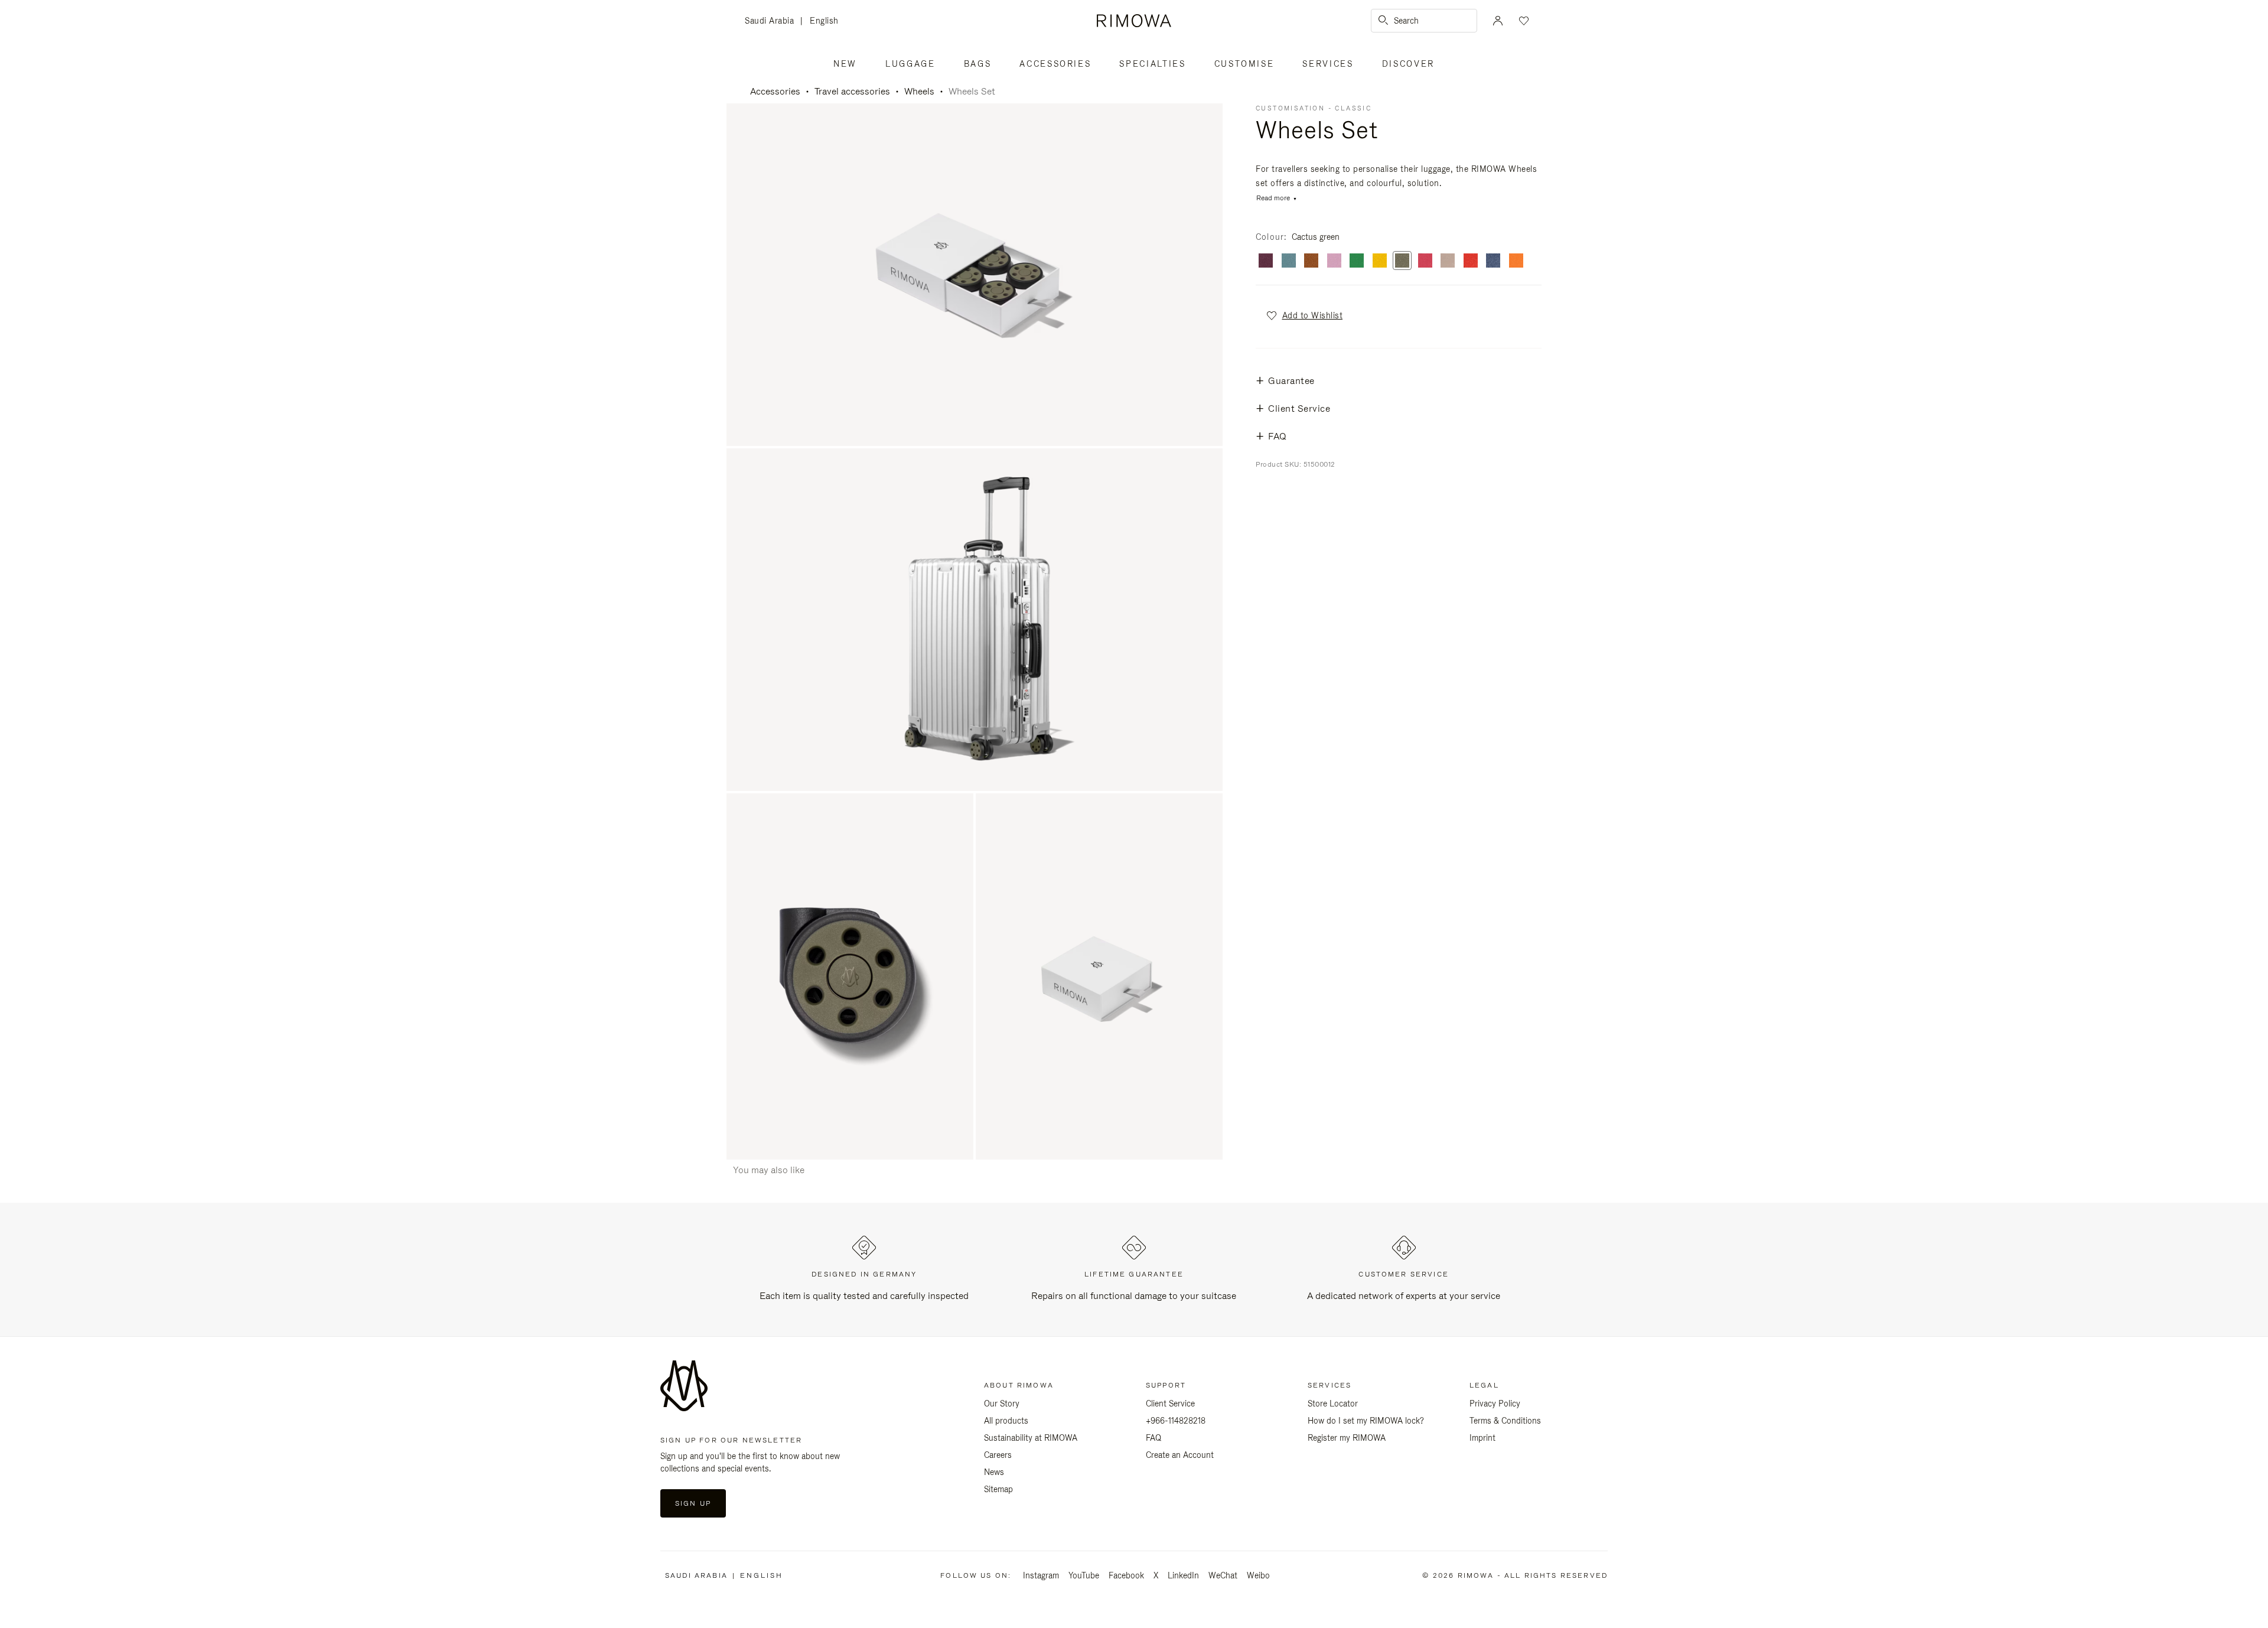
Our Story (1002, 1404)
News (994, 1472)
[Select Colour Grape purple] (1266, 261)
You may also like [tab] (769, 1170)
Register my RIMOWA (1347, 1438)
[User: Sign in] (1498, 21)
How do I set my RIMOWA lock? (1366, 1421)
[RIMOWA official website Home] (1134, 21)
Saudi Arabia (773, 22)
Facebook (1126, 1575)
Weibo (1258, 1575)
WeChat (1223, 1575)
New (845, 64)
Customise (1244, 64)
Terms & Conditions (1505, 1421)
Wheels (919, 91)
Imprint (1482, 1438)
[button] (1304, 315)
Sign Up (693, 1503)
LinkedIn (1183, 1575)
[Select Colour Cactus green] (1402, 261)
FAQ (1153, 1438)
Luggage (910, 64)
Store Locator (1333, 1404)
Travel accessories (852, 91)
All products (1006, 1421)
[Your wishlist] (1523, 21)
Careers (998, 1455)
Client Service (1170, 1404)
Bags (978, 64)
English (824, 21)
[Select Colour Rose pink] (1334, 261)
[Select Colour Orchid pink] (1425, 261)
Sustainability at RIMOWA (1031, 1438)
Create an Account (1180, 1455)
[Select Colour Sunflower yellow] (1380, 261)
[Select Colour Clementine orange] (1516, 261)
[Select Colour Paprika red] (1471, 261)
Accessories (1055, 64)
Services (1328, 64)
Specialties (1152, 64)
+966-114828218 (1176, 1421)
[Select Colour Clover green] (1357, 261)
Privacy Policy (1495, 1404)
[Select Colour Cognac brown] (1311, 261)
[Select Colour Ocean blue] (1493, 261)
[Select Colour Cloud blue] (1289, 261)
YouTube (1084, 1575)
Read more (1273, 198)
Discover (1408, 64)
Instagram (1041, 1575)
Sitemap (998, 1489)
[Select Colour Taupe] (1448, 261)
